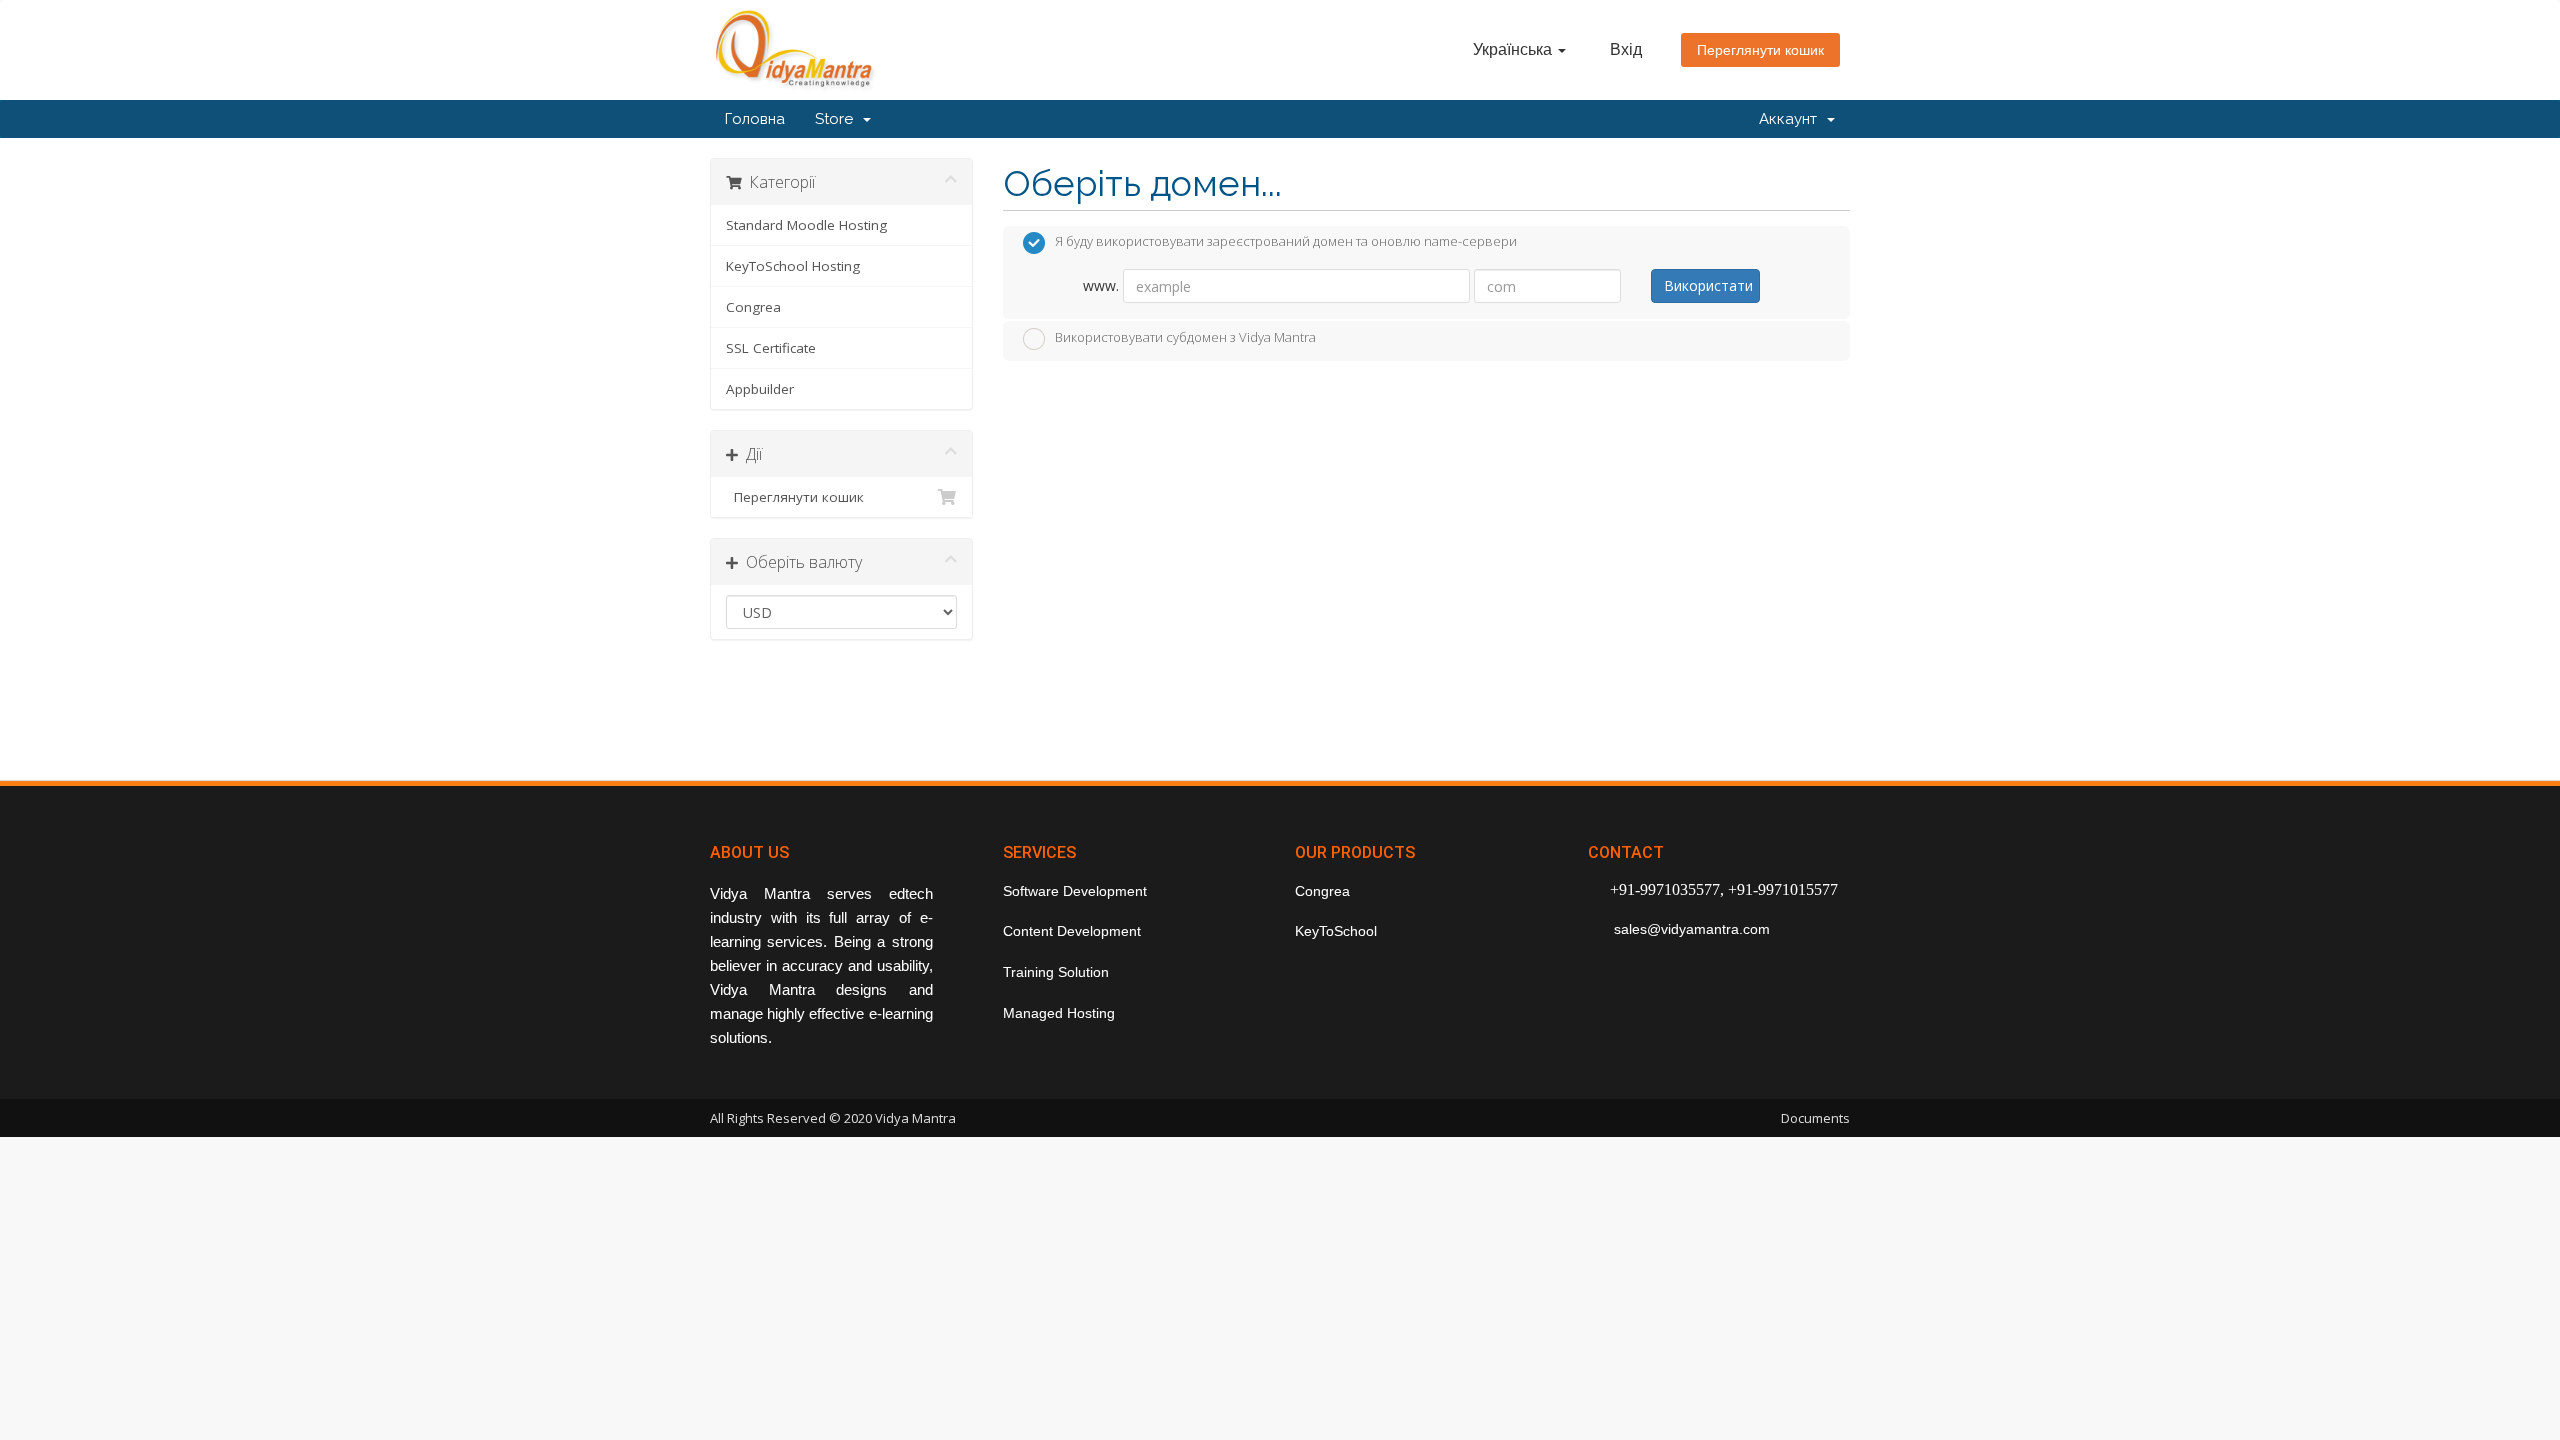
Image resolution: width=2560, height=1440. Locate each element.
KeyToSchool (1336, 931)
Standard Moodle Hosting (806, 225)
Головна (755, 119)
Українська (1514, 49)
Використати (1708, 285)
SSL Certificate (771, 348)
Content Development (1072, 931)
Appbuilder (760, 389)
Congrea (753, 307)
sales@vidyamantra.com (1690, 929)
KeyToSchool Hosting (793, 266)
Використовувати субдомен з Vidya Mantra (1185, 337)
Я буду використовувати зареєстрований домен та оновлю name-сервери (1286, 242)
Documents (1815, 1118)
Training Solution (1056, 972)
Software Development (1075, 891)
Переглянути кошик (1760, 50)
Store (838, 119)
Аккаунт (1792, 119)
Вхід (1626, 49)
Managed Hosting (1059, 1013)
